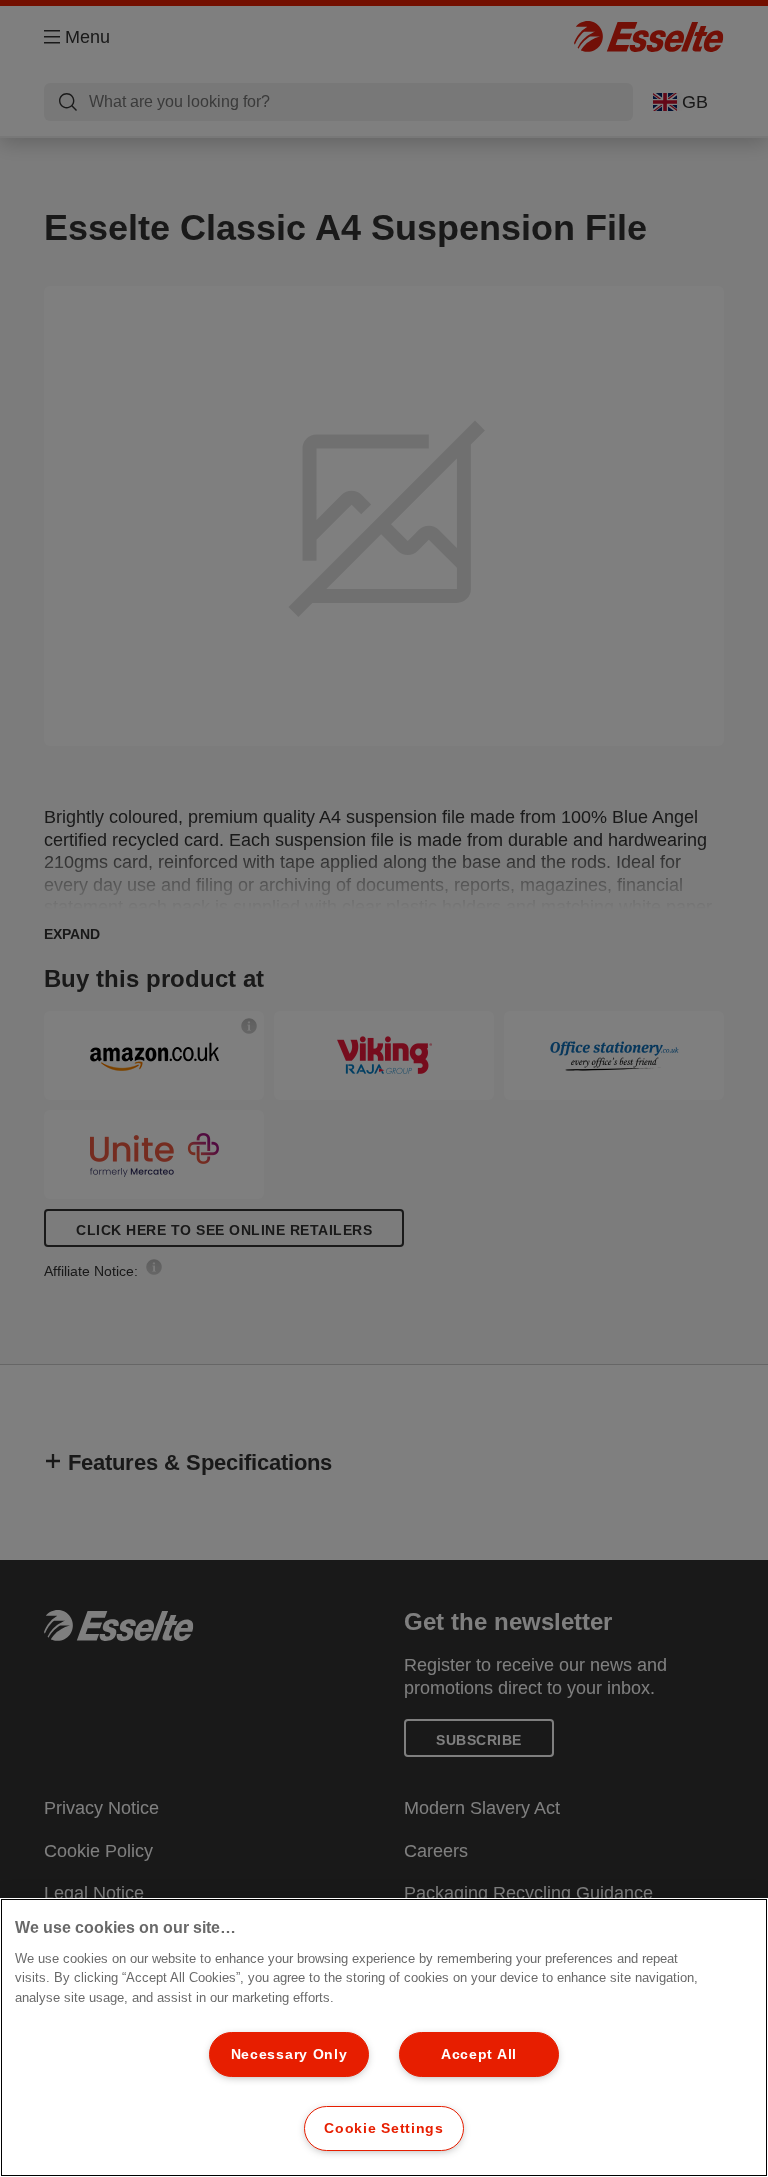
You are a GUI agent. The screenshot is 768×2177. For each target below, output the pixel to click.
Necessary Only (289, 2054)
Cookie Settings (384, 2128)
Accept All (479, 2054)
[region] (384, 2037)
